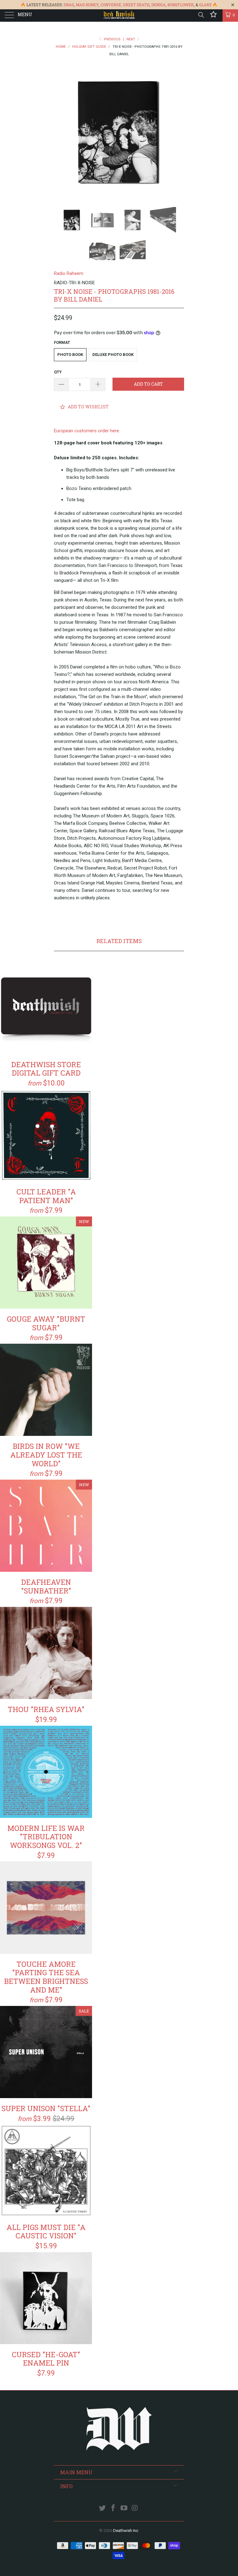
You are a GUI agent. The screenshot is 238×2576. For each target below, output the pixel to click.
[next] (177, 133)
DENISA (158, 5)
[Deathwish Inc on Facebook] (113, 2509)
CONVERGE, (111, 5)
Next (131, 39)
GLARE (205, 5)
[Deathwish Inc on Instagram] (135, 2509)
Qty (58, 372)
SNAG (69, 5)
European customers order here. (87, 431)
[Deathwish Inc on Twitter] (103, 2509)
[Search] (201, 15)
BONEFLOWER (181, 5)
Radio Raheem (69, 273)
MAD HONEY (87, 5)
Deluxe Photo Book (113, 355)
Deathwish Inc (126, 2531)
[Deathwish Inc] (119, 16)
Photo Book (70, 355)
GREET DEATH (136, 5)
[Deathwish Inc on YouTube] (124, 2509)
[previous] (61, 133)
